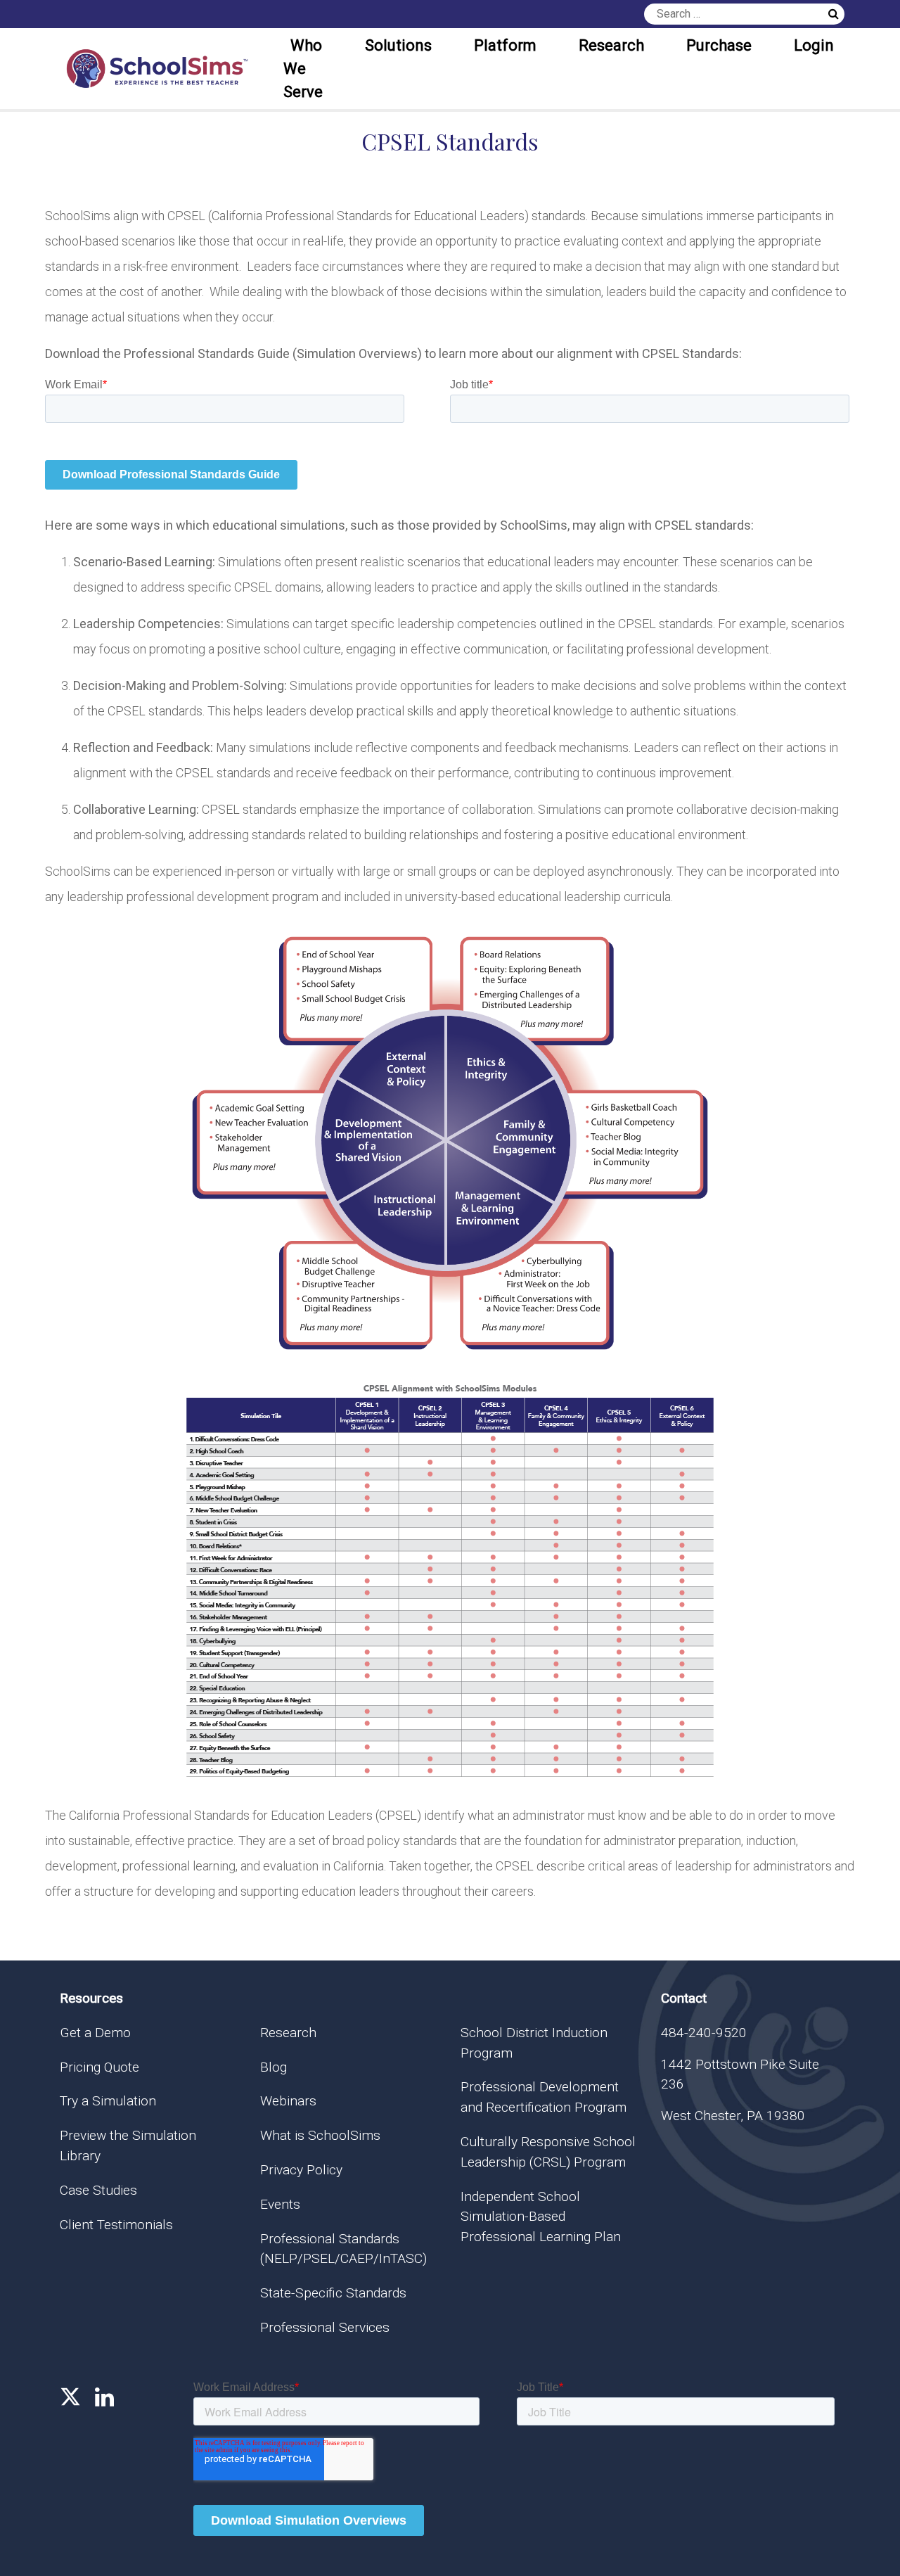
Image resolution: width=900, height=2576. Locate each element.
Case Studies (98, 2190)
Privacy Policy (301, 2170)
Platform (505, 45)
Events (280, 2204)
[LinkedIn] (104, 2397)
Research (611, 45)
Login (814, 45)
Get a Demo (95, 2033)
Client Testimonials (116, 2225)
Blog (274, 2067)
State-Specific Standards (333, 2293)
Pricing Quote (99, 2067)
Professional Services (325, 2327)
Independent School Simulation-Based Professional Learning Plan (541, 2217)
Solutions (398, 45)
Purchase (719, 45)
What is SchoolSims (320, 2135)
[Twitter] (70, 2397)
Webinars (288, 2101)
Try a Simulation (108, 2101)
